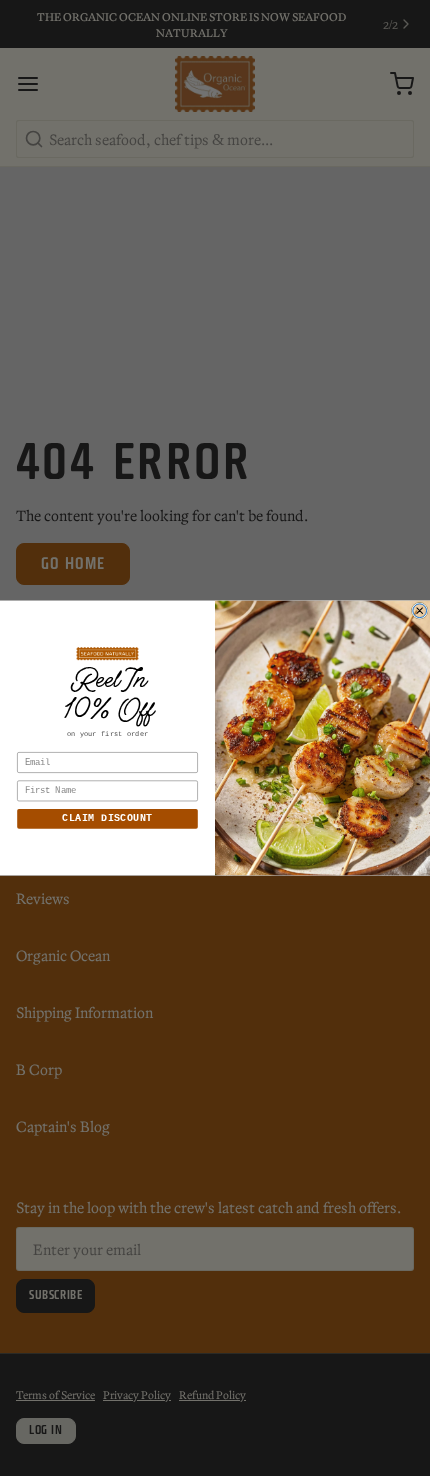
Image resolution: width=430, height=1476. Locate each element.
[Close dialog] (420, 611)
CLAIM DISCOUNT (107, 819)
